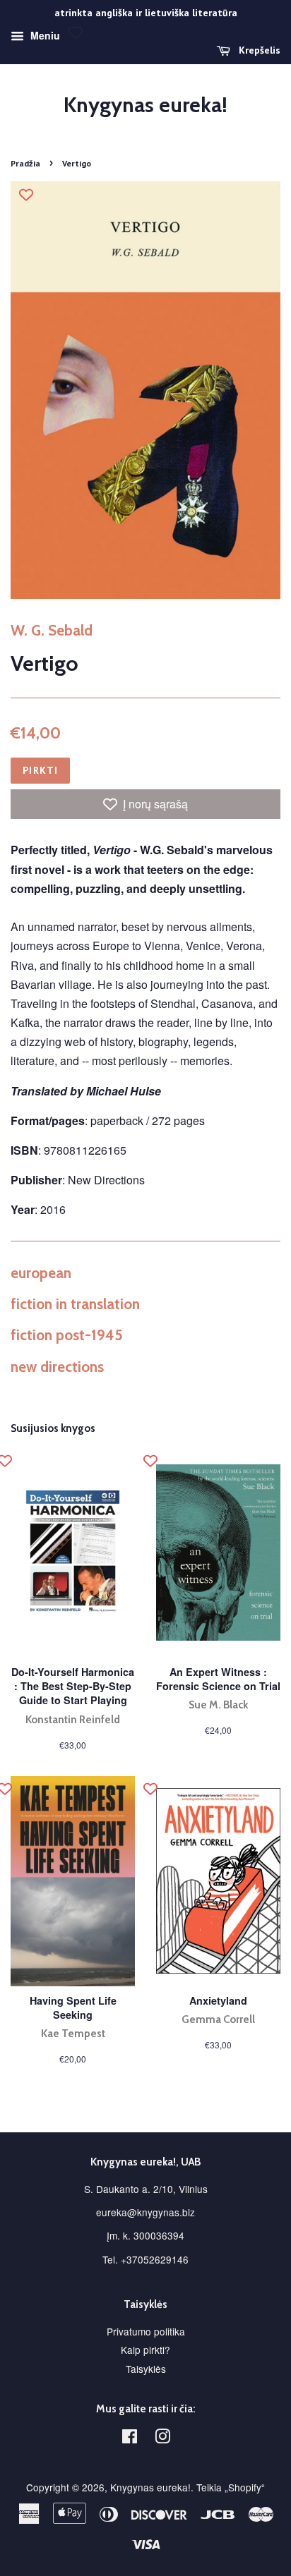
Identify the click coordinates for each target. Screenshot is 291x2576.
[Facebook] (130, 2438)
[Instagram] (162, 2438)
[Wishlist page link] (76, 32)
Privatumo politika (146, 2331)
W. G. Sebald (52, 630)
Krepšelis (258, 50)
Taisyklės (146, 2369)
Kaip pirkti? (145, 2350)
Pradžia (25, 163)
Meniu (44, 35)
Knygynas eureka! (145, 105)
